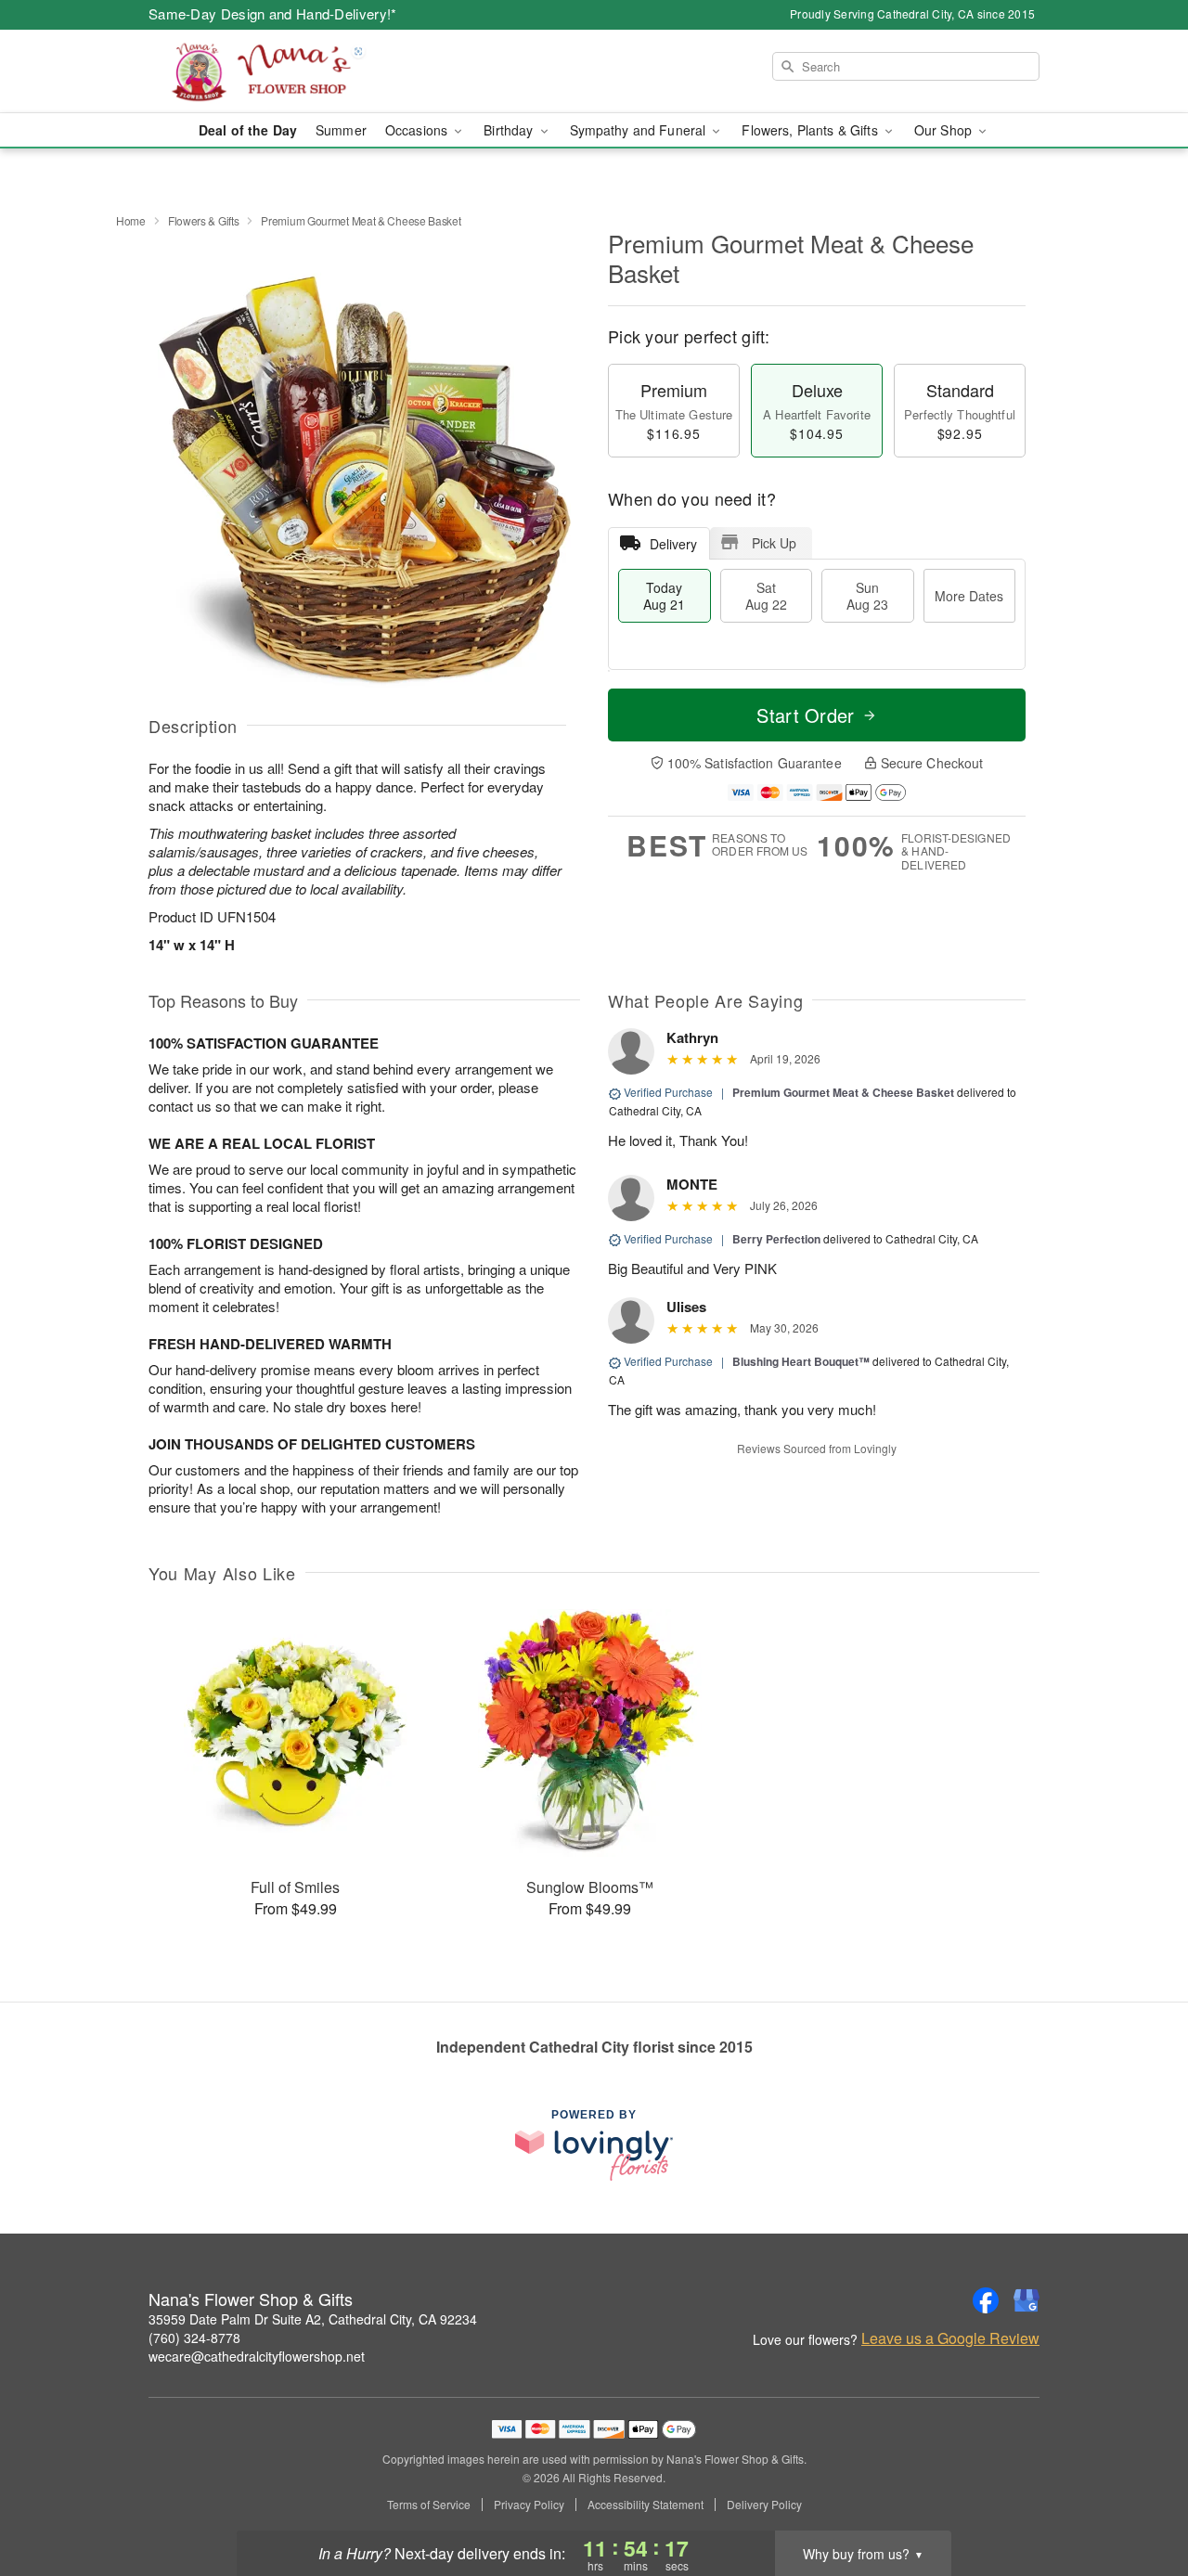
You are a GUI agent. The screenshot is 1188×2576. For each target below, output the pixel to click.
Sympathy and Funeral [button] (640, 130)
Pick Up (774, 543)
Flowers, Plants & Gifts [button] (811, 130)
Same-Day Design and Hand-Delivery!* (273, 13)
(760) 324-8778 (194, 2338)
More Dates (969, 596)
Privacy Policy (529, 2505)
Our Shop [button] (945, 130)
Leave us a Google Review (950, 2338)
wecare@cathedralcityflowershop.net (257, 2356)
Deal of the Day (248, 130)
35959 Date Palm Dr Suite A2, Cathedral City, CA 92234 (313, 2319)
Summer (341, 130)
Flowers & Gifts (204, 220)
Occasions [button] (418, 130)
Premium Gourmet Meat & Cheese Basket (843, 1092)
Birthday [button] (510, 130)
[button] (1139, 2497)
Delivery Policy (764, 2505)
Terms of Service (429, 2505)
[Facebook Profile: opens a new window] (986, 2300)
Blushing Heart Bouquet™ (801, 1361)
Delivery (673, 544)
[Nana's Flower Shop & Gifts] (282, 71)
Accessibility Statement (646, 2505)
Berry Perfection (776, 1239)
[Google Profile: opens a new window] (1027, 2300)
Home (131, 220)
